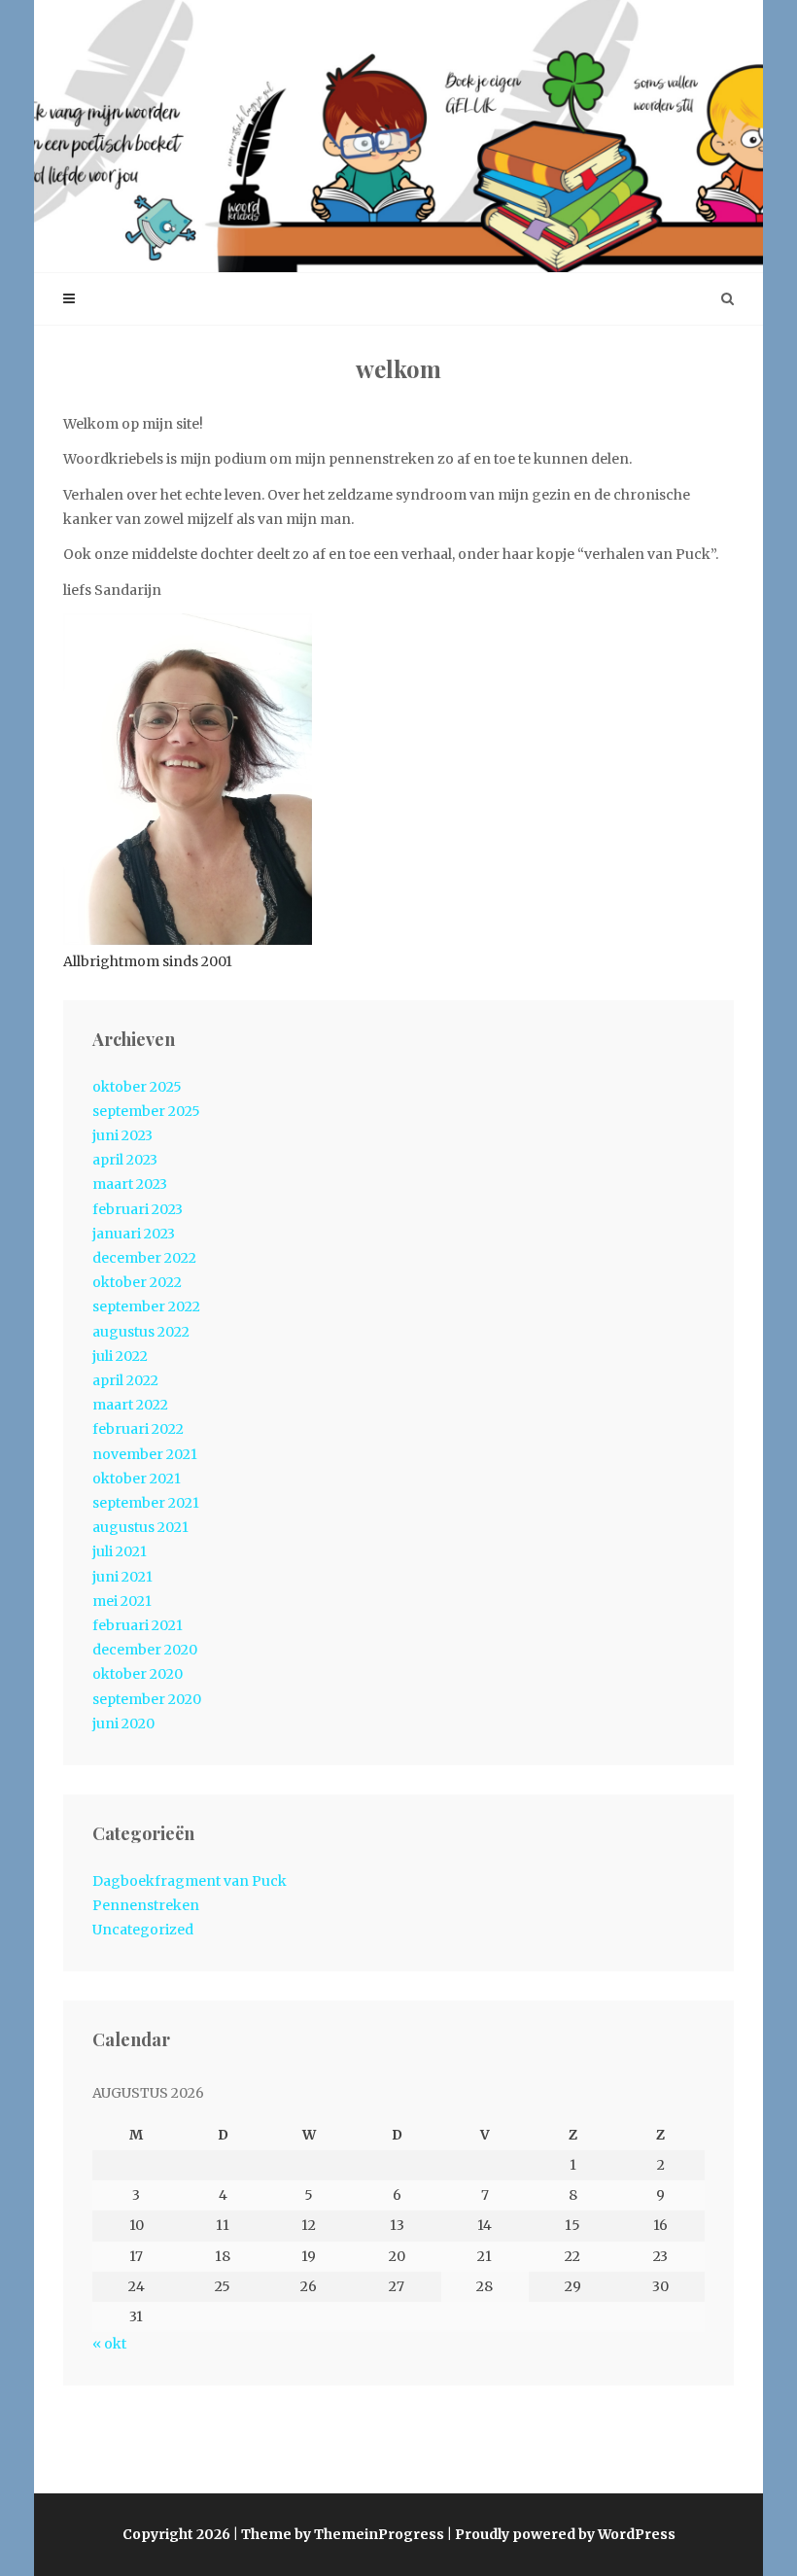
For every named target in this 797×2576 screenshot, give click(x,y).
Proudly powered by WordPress (565, 2534)
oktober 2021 (137, 1479)
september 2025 (146, 1111)
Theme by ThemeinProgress (343, 2534)
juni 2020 (123, 1723)
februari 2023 (138, 1209)
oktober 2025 (137, 1087)
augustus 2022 (141, 1332)
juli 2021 (120, 1551)
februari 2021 (138, 1625)
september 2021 (146, 1503)
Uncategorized (143, 1930)
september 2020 (147, 1699)
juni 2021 (122, 1577)
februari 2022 (138, 1429)
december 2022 (144, 1258)
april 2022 (125, 1380)
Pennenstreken (146, 1905)
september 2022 (146, 1306)
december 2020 (145, 1650)
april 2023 (125, 1160)
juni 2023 (122, 1135)
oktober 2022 (137, 1282)
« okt (109, 2344)
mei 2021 (122, 1601)
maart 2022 (130, 1405)
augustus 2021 (140, 1527)
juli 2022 (120, 1356)
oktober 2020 (138, 1674)
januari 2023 (134, 1234)
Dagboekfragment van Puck (190, 1881)
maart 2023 (130, 1184)
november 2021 (145, 1454)
